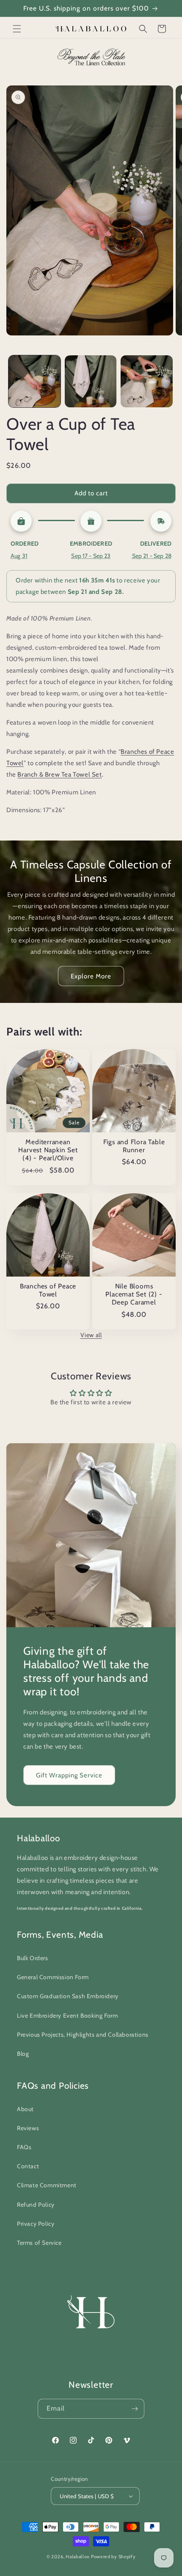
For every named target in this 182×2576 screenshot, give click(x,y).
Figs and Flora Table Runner (134, 1146)
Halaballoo (78, 2557)
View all (91, 1335)
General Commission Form (53, 1977)
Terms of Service (39, 2243)
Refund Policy (36, 2205)
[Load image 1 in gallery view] (34, 381)
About (25, 2109)
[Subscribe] (135, 2409)
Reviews (28, 2128)
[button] (17, 29)
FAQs (24, 2147)
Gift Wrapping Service (69, 1775)
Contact (28, 2166)
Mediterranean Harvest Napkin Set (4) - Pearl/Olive (48, 1150)
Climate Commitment (47, 2185)
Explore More (91, 976)
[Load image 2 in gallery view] (91, 381)
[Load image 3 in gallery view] (147, 381)
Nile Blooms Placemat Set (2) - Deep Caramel (134, 1294)
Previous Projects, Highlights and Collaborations (83, 2035)
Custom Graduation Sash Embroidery (68, 1996)
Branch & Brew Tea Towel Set (59, 774)
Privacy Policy (36, 2224)
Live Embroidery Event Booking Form (67, 2016)
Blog (23, 2054)
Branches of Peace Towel (48, 1290)
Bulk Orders (33, 1958)
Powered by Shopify (113, 2557)
